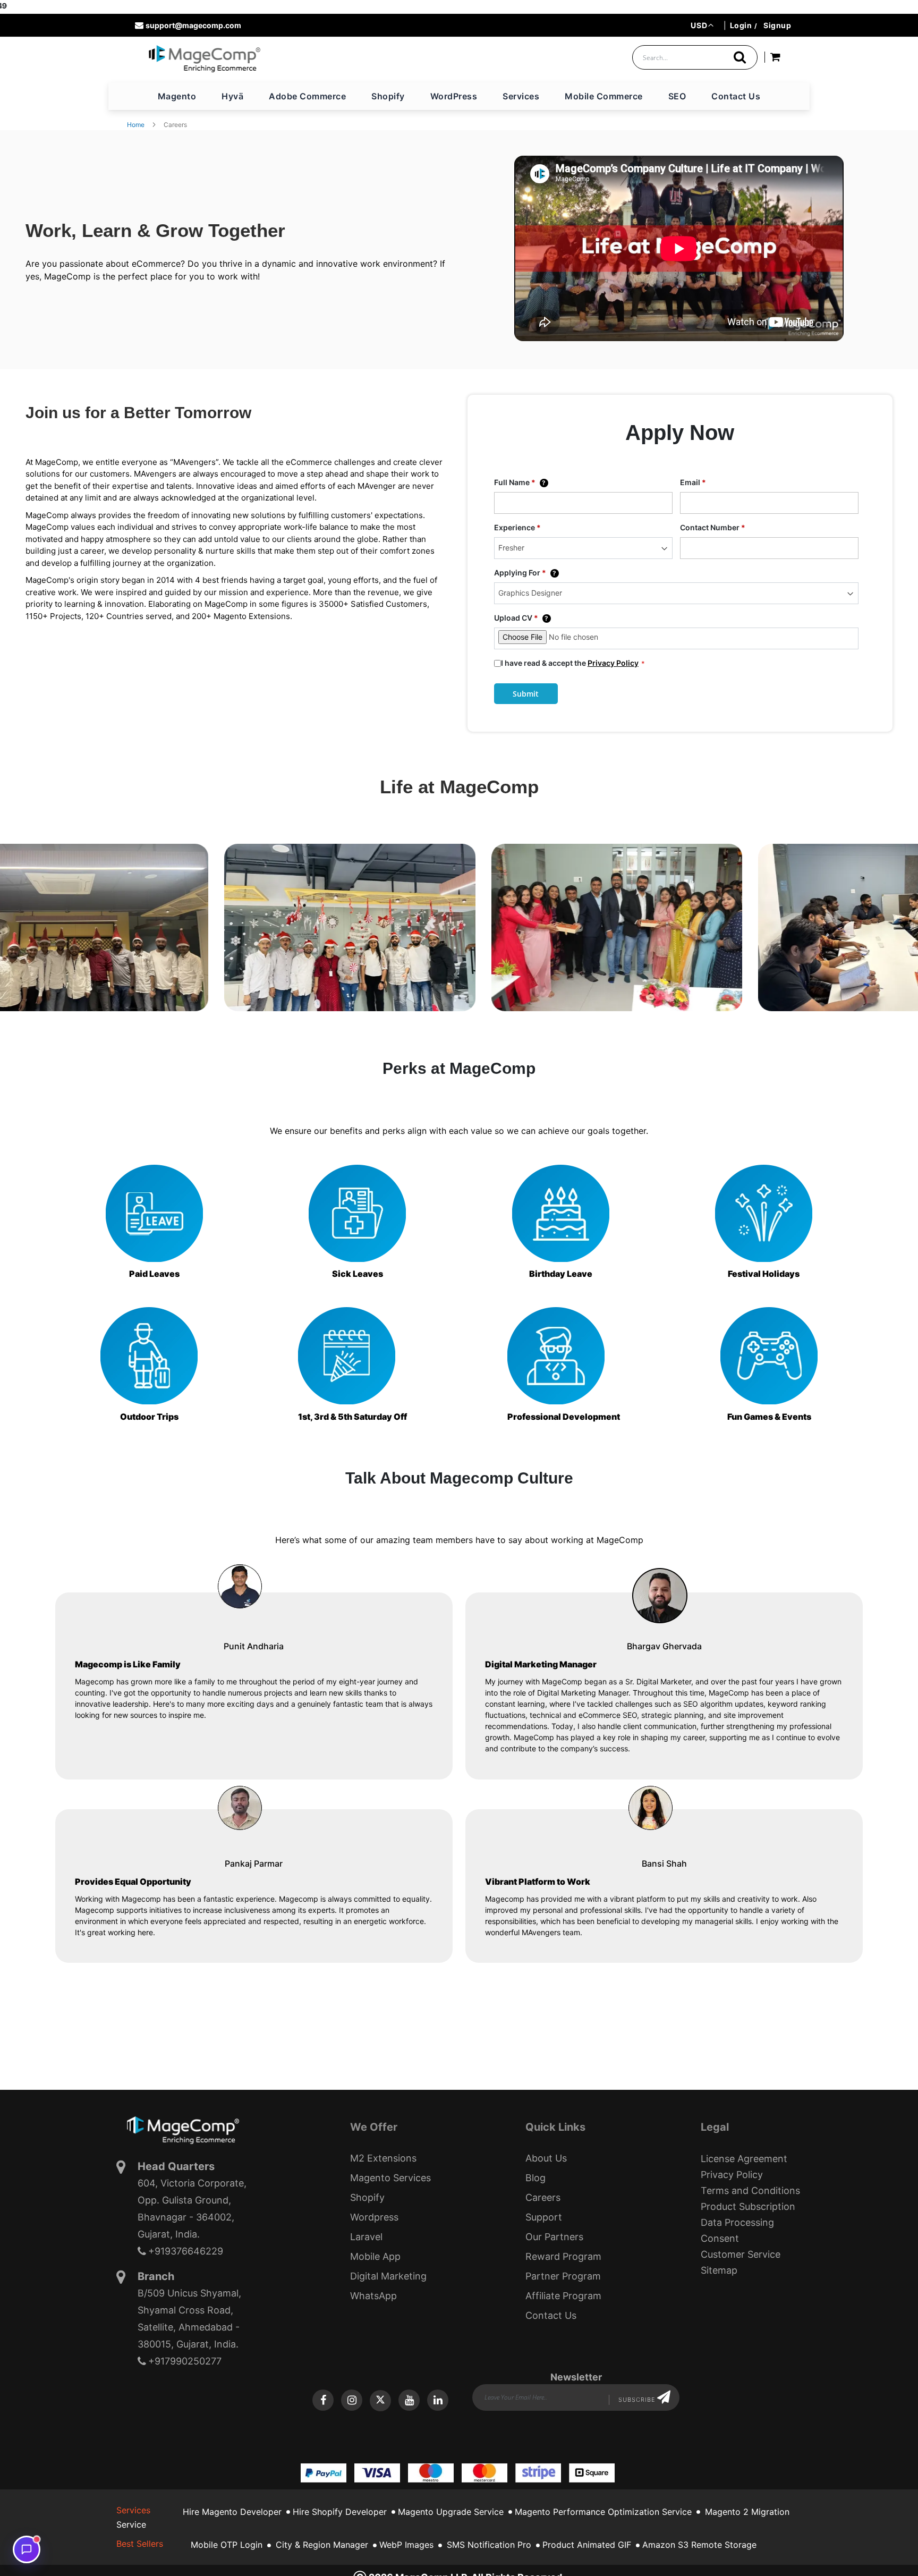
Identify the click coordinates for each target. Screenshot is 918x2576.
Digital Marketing (388, 2276)
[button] (702, 25)
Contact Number (713, 527)
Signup (777, 25)
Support (544, 2217)
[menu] (459, 96)
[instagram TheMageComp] (352, 2400)
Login (741, 25)
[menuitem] (177, 96)
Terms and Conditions (750, 2191)
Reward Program (563, 2256)
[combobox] (695, 57)
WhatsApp (373, 2296)
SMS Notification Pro (489, 2545)
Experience (517, 527)
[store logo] (204, 58)
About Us (546, 2158)
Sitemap (719, 2270)
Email (693, 482)
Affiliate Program (563, 2296)
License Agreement (744, 2159)
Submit (526, 694)
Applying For (525, 573)
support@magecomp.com (193, 25)
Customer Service (741, 2254)
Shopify (367, 2197)
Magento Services (390, 2178)
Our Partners (554, 2237)
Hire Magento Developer (232, 2512)
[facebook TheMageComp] (323, 2400)
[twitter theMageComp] (380, 2401)
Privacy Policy (613, 663)
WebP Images (406, 2545)
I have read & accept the (570, 663)
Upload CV (521, 618)
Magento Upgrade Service (451, 2512)
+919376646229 (186, 2251)
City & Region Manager (322, 2545)
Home (136, 125)
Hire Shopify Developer (340, 2512)
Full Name (520, 482)
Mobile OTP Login (227, 2545)
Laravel (366, 2237)
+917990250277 (185, 2361)
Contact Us (551, 2315)
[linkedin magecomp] (438, 2400)
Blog (535, 2178)
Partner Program (563, 2276)
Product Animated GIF (587, 2545)
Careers (543, 2197)
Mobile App (375, 2256)
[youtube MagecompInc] (409, 2400)
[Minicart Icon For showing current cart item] (775, 59)
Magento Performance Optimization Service (603, 2512)
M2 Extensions (383, 2158)
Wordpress (374, 2217)
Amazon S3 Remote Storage (699, 2545)
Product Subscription (748, 2206)
